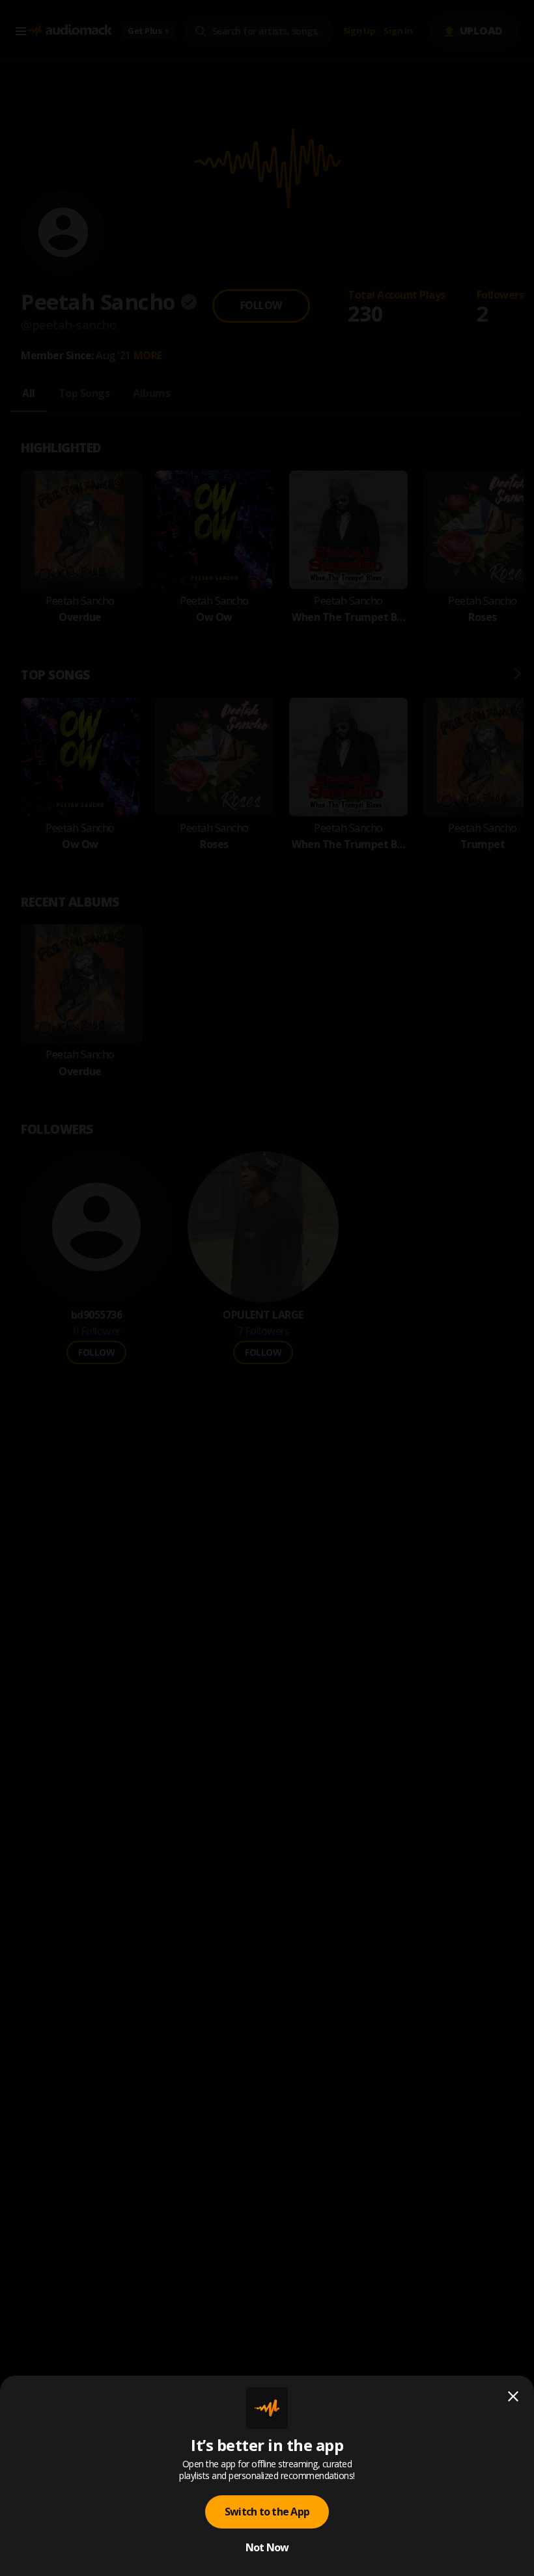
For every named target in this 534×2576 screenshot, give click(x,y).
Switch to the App (267, 2512)
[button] (267, 1288)
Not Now (267, 2547)
